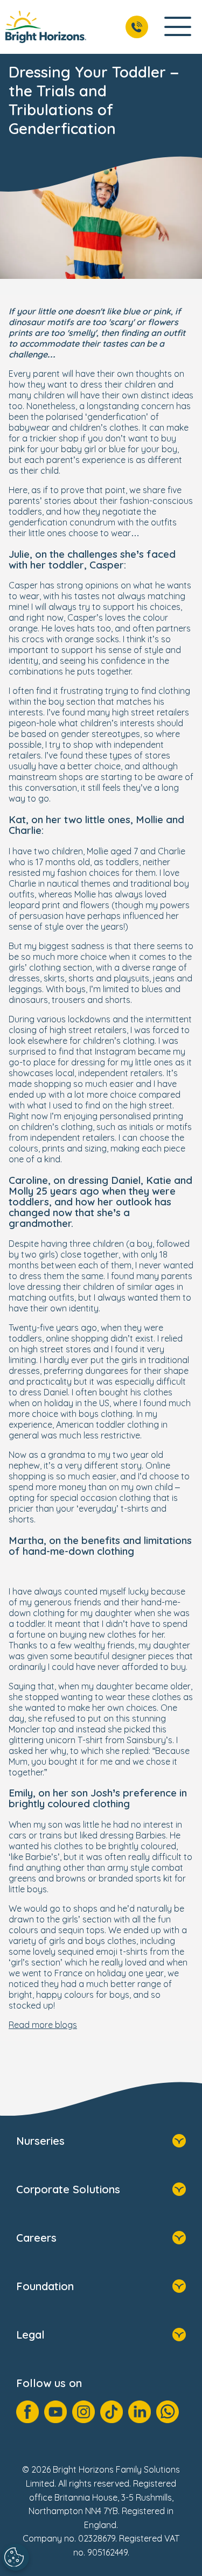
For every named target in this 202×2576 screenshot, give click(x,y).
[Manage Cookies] (16, 2557)
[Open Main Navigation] (178, 27)
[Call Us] (137, 27)
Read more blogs (43, 2025)
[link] (46, 27)
